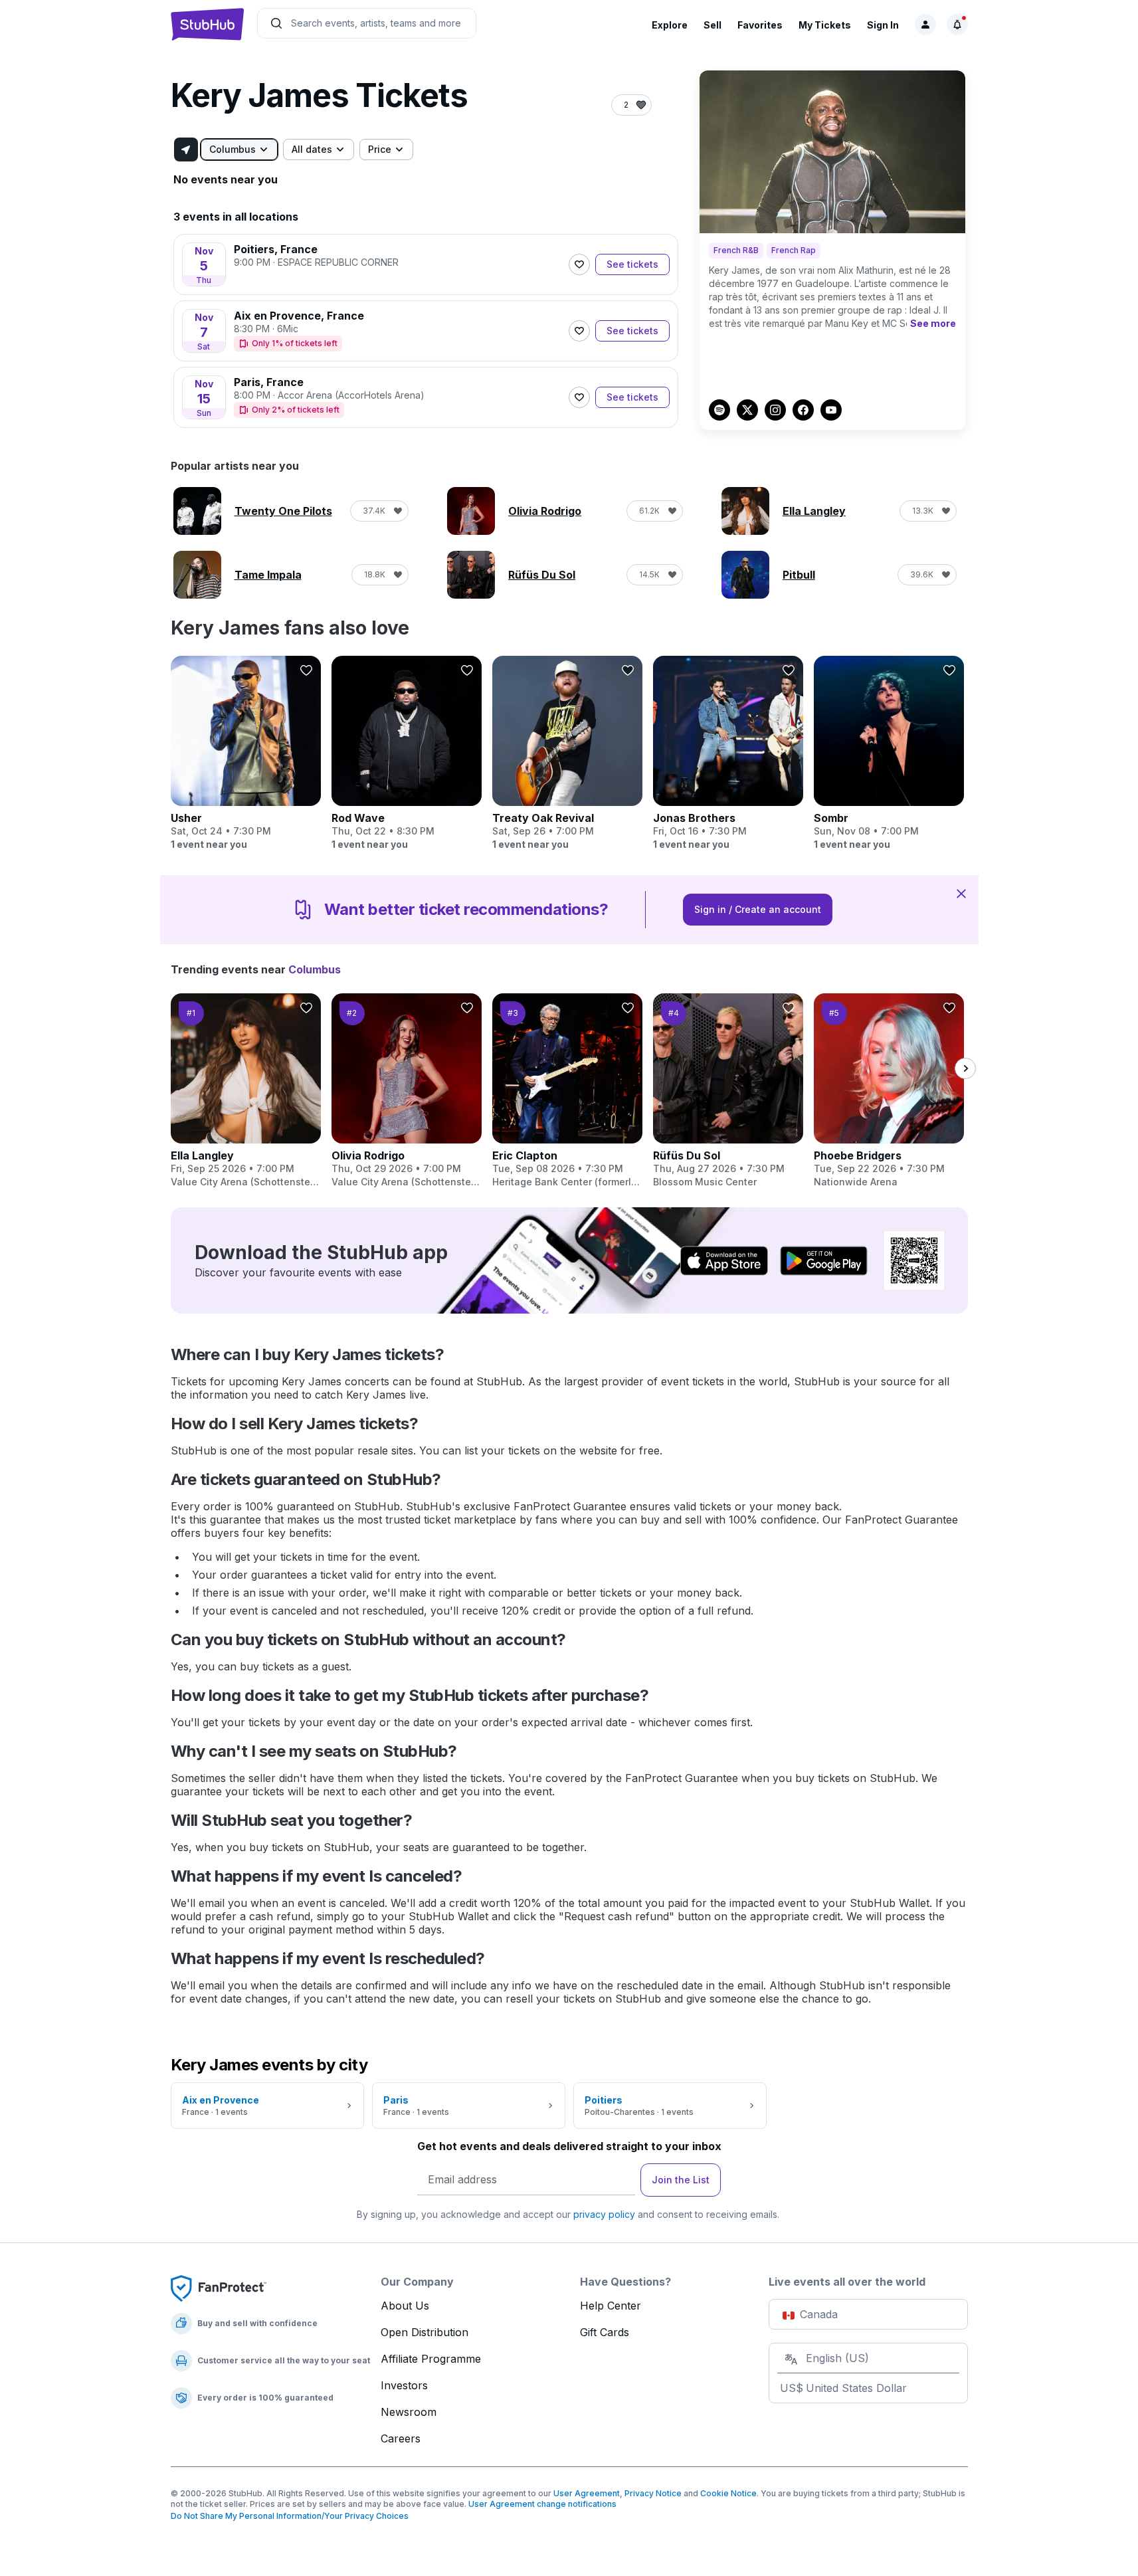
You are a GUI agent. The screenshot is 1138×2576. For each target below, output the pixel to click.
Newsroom (409, 2412)
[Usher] (246, 753)
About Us (405, 2306)
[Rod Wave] (407, 753)
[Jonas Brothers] (728, 753)
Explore (670, 25)
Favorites (760, 25)
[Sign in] (925, 25)
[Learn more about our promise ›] (219, 2288)
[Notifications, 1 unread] (957, 25)
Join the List (681, 2180)
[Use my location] (186, 149)
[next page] (965, 1068)
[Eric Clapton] (567, 1091)
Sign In (883, 25)
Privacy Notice (653, 2493)
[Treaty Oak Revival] (567, 753)
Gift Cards (605, 2332)
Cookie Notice (728, 2493)
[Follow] (579, 264)
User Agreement (587, 2493)
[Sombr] (889, 753)
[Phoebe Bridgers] (889, 1091)
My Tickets (825, 25)
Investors (404, 2385)
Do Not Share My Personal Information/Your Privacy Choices (290, 2516)
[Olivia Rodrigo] (407, 1091)
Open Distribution (425, 2332)
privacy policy (604, 2214)
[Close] (961, 893)
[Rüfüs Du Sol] (728, 1091)
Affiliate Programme (431, 2359)
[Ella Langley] (246, 1091)
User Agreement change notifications (542, 2504)
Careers (401, 2438)
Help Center (611, 2306)
